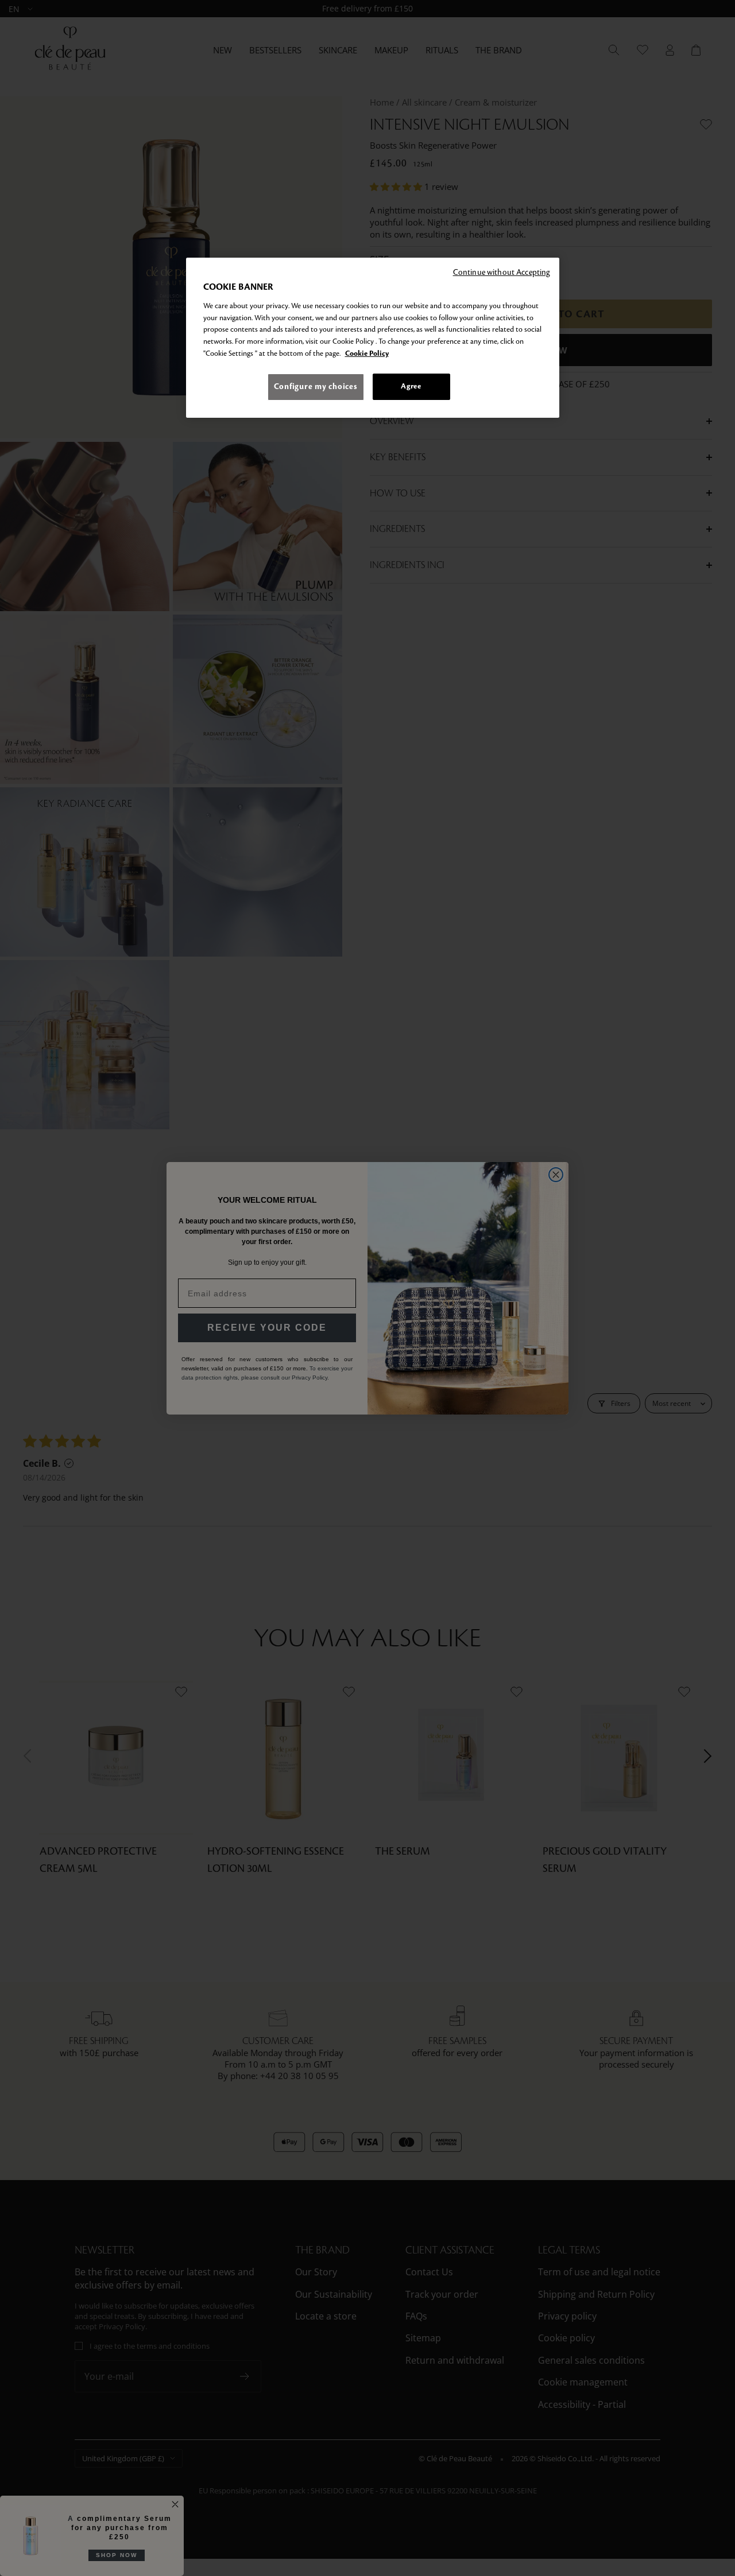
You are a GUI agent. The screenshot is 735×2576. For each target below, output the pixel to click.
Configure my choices (316, 386)
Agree (411, 386)
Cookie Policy (367, 353)
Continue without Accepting (502, 272)
